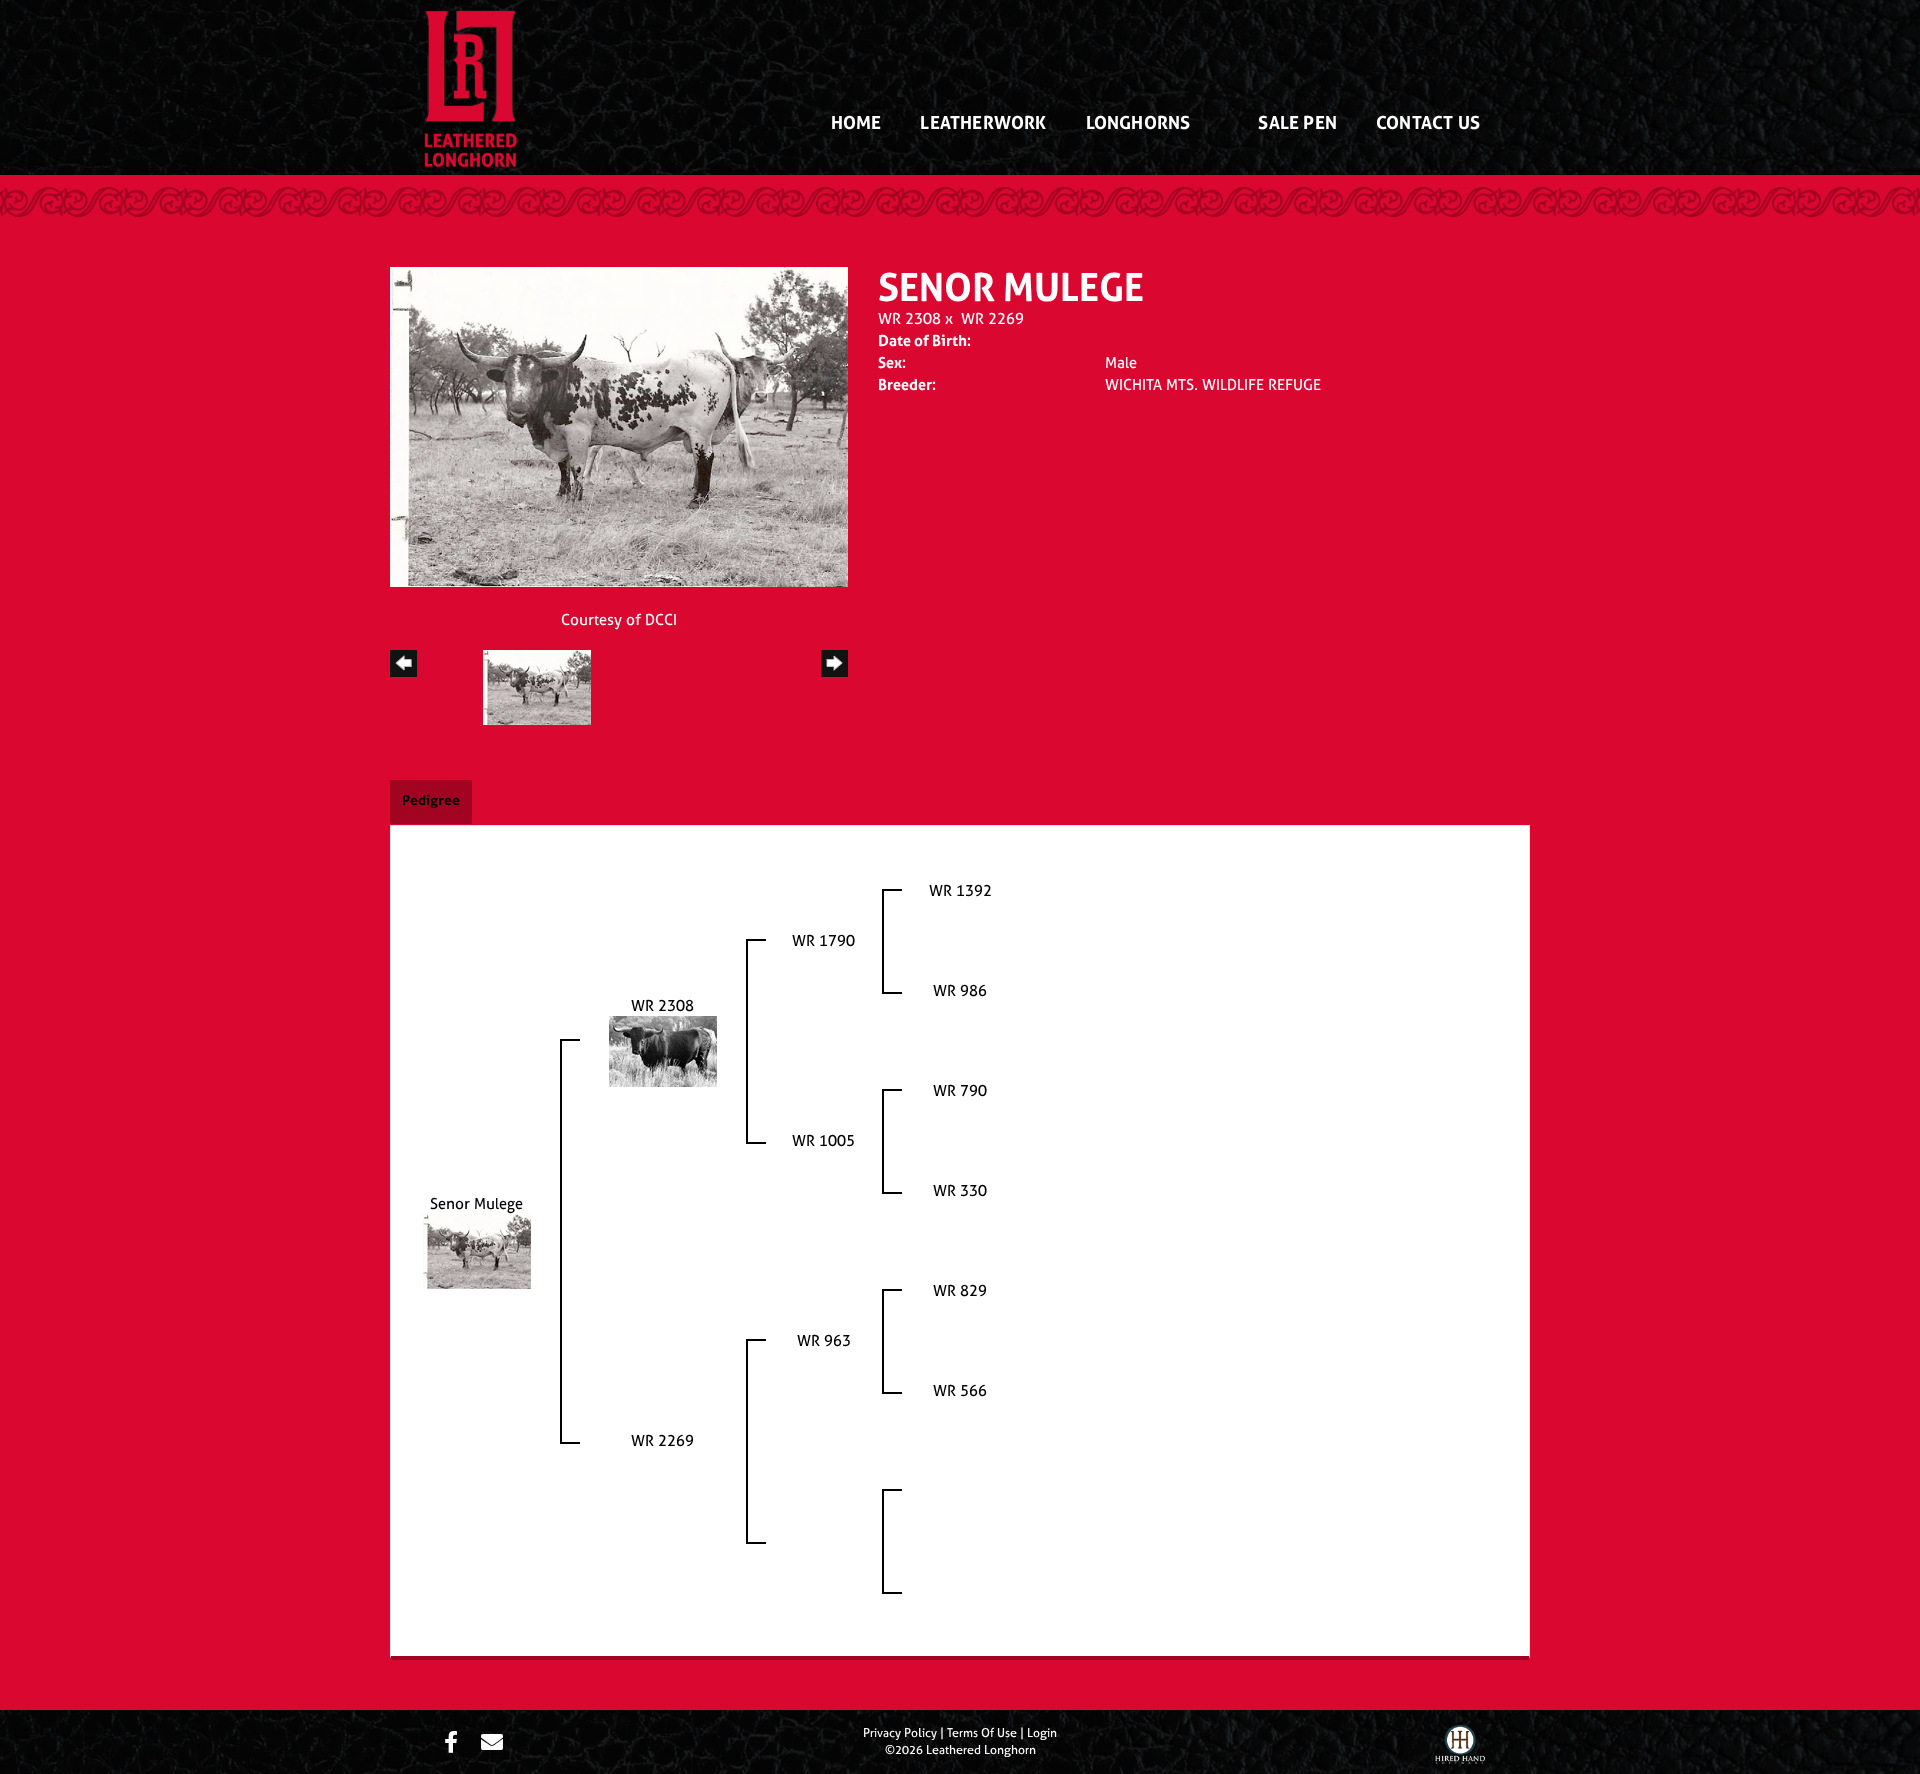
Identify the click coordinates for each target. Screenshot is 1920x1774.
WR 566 (960, 1390)
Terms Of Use (982, 1733)
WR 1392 (960, 890)
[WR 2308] (663, 1050)
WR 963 (824, 1340)
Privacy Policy (900, 1733)
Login (1042, 1733)
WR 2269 (992, 318)
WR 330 (960, 1190)
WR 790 (960, 1090)
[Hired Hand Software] (1460, 1747)
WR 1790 (823, 940)
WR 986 (960, 990)
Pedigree (431, 799)
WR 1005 (823, 1140)
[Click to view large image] (619, 425)
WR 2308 (909, 318)
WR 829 (960, 1290)
